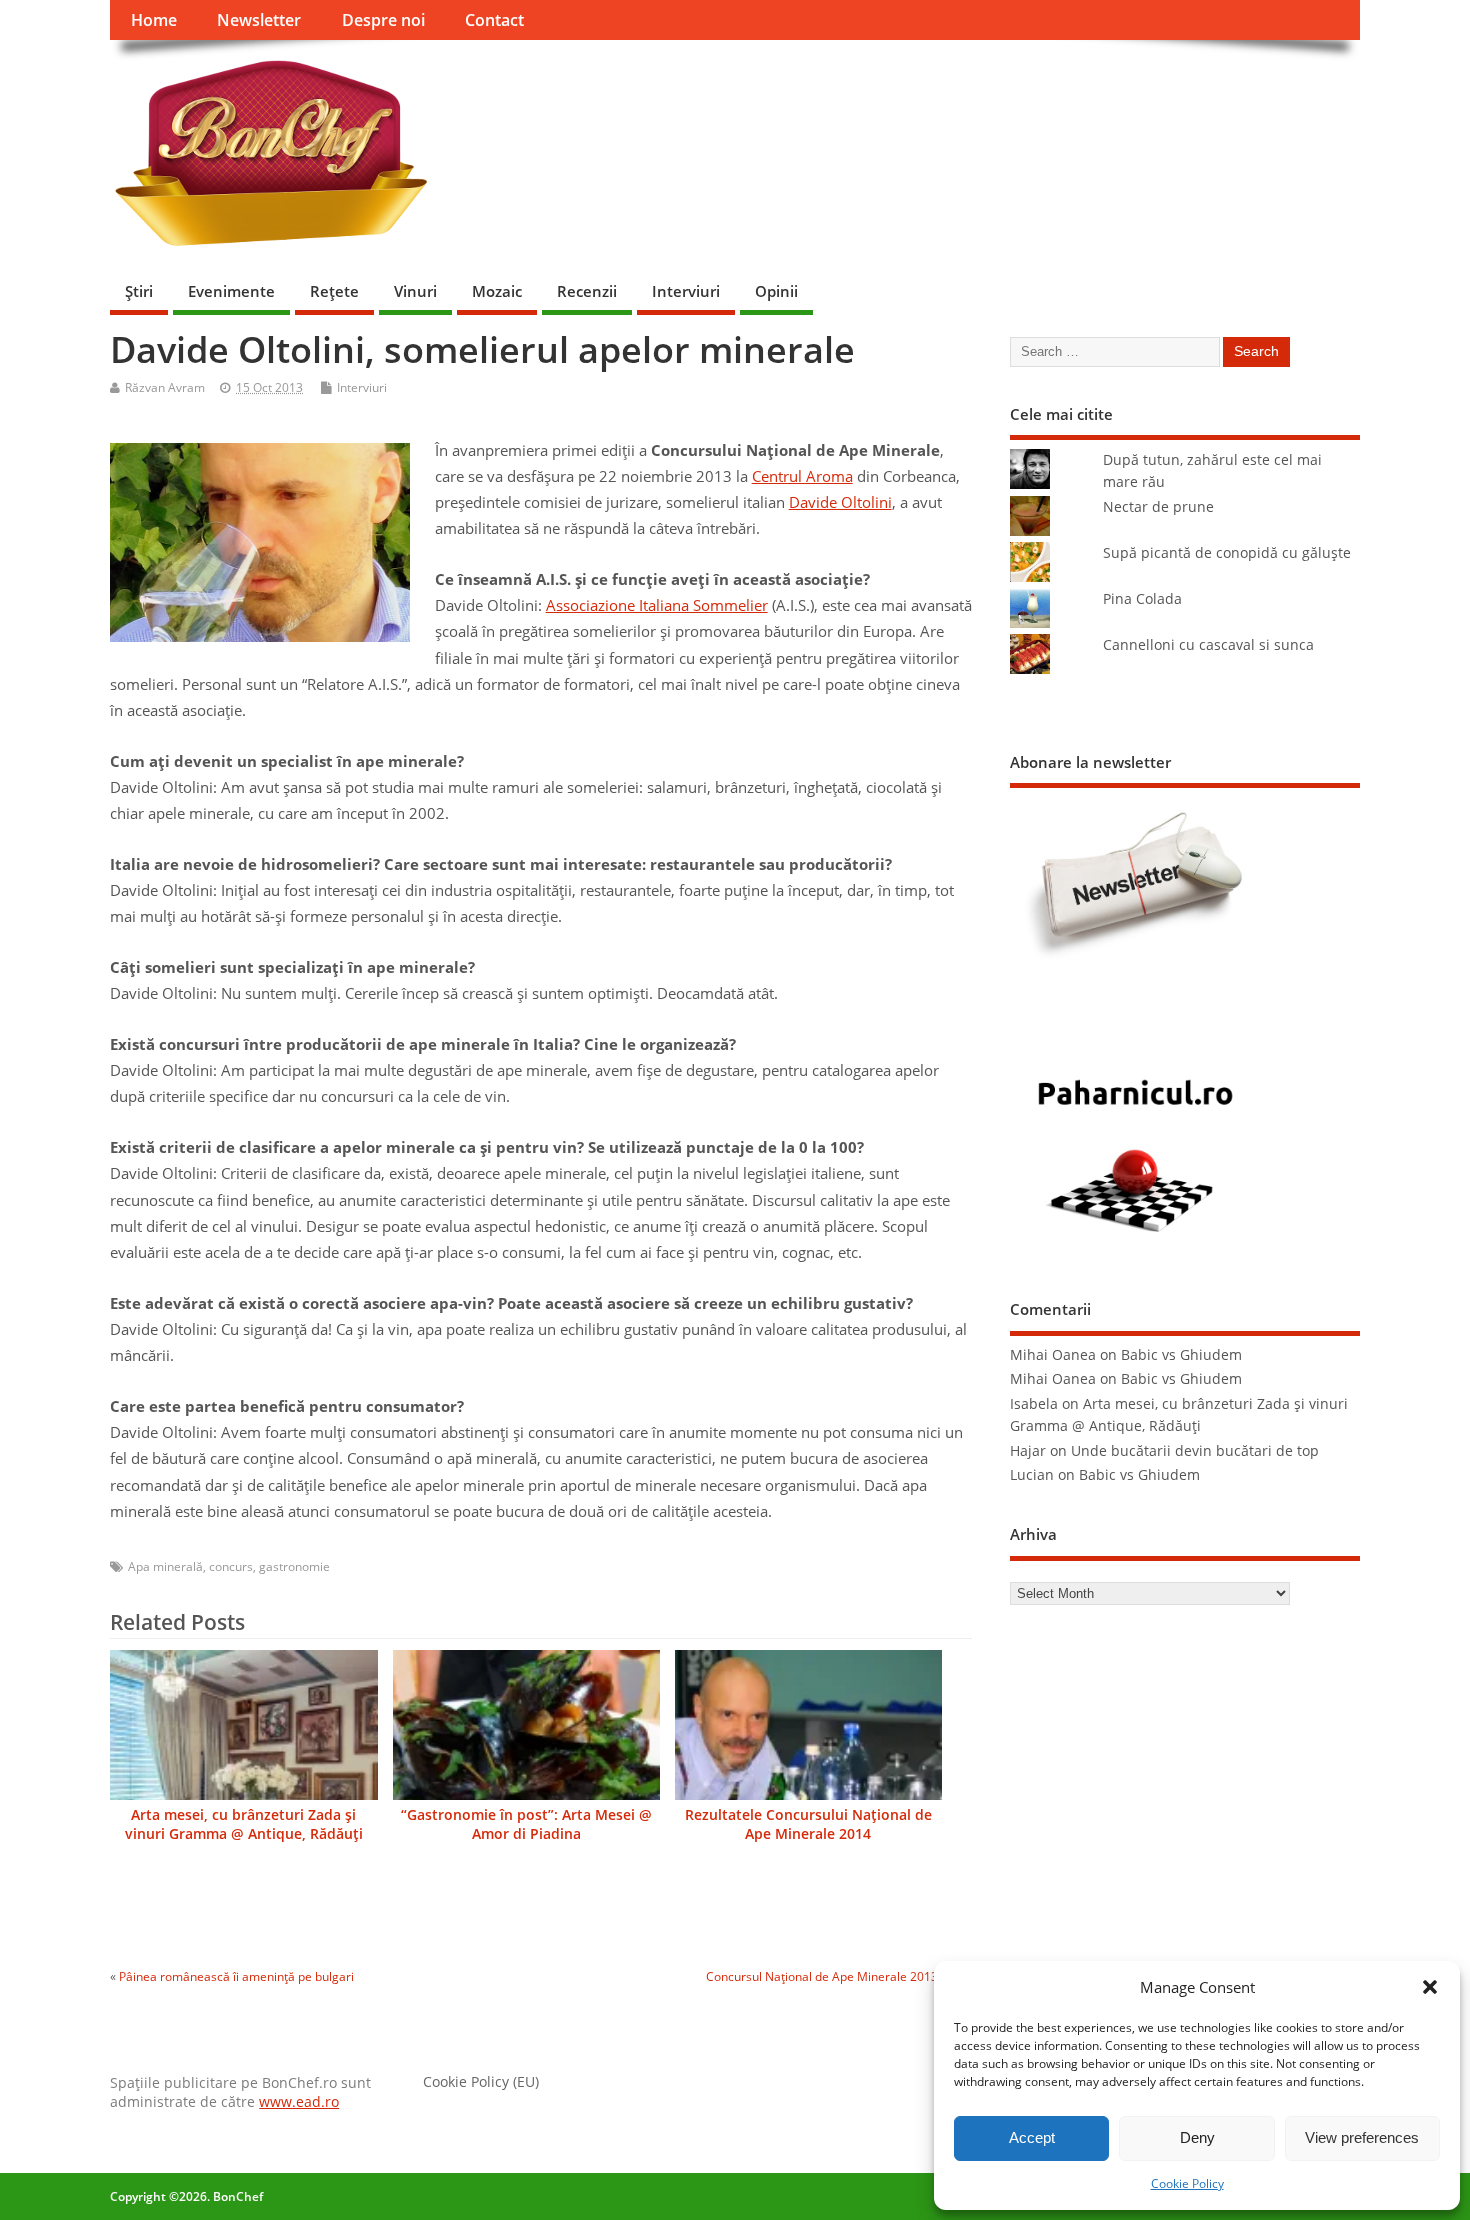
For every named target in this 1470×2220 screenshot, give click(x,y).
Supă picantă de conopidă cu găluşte (1227, 553)
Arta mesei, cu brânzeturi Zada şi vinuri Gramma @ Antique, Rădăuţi (244, 1824)
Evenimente (231, 291)
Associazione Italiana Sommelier (657, 605)
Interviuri (686, 291)
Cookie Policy (1187, 2183)
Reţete (334, 291)
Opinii (776, 291)
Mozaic (497, 291)
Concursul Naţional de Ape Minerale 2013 (822, 1976)
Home (154, 20)
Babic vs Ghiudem (1181, 1355)
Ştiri (139, 291)
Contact (494, 20)
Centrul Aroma (802, 476)
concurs (231, 1566)
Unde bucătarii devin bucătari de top (1195, 1451)
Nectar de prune (1158, 507)
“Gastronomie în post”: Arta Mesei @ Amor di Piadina (526, 1824)
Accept (1032, 2137)
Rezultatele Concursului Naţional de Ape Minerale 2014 (808, 1824)
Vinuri (415, 291)
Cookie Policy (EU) (481, 2082)
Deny (1197, 2137)
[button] (1430, 1987)
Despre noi (383, 20)
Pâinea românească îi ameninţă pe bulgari (236, 1976)
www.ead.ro (299, 2102)
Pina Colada (1142, 599)
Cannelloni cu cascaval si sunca (1208, 645)
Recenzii (587, 291)
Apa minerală (165, 1566)
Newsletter (259, 20)
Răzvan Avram (165, 387)
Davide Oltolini (840, 502)
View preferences (1362, 2137)
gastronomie (294, 1566)
